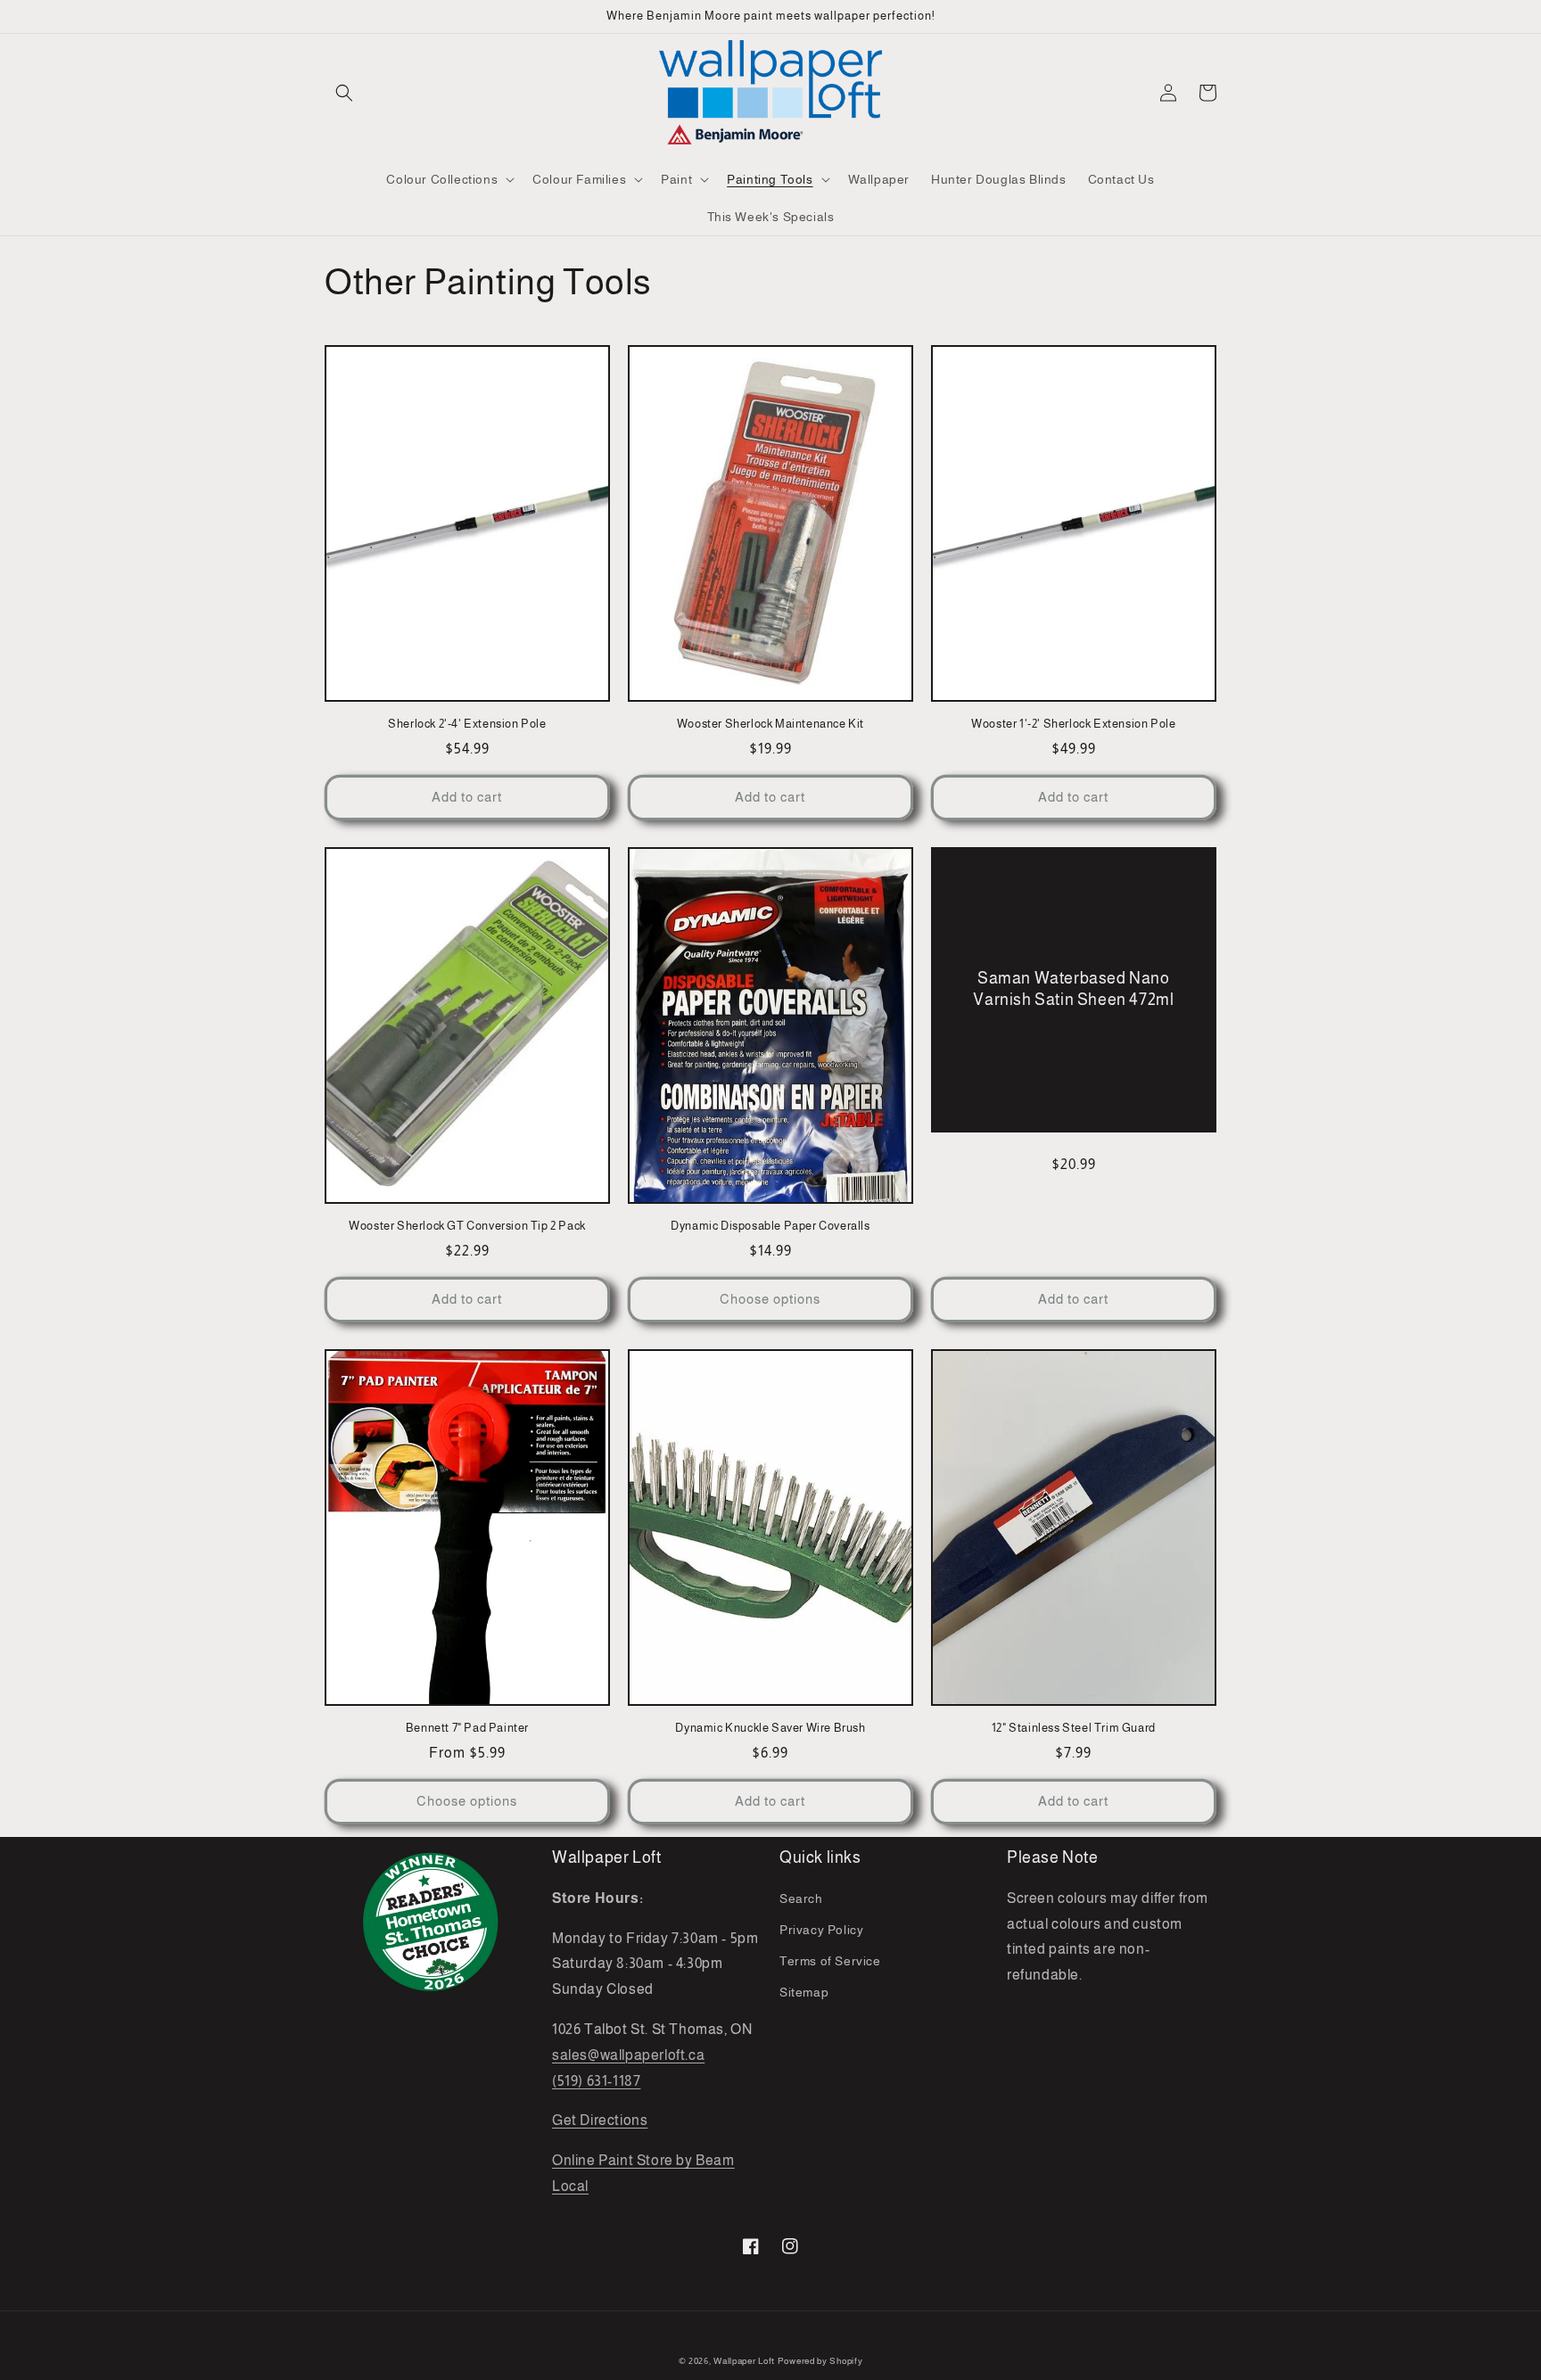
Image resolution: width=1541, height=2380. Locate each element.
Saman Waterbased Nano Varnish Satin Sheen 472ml (1073, 988)
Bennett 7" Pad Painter (467, 1728)
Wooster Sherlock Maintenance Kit (770, 724)
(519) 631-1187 (596, 2081)
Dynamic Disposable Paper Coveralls (770, 1226)
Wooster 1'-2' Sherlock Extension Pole (1073, 724)
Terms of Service (830, 1961)
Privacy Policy (821, 1930)
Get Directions (600, 2120)
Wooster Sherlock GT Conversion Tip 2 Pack (467, 1226)
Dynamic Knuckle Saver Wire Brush (770, 1728)
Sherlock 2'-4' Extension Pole (467, 724)
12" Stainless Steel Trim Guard (1074, 1728)
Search (801, 1898)
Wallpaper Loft (744, 2361)
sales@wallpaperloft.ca (628, 2055)
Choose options (770, 1299)
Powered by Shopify (820, 2361)
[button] (344, 93)
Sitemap (804, 1992)
